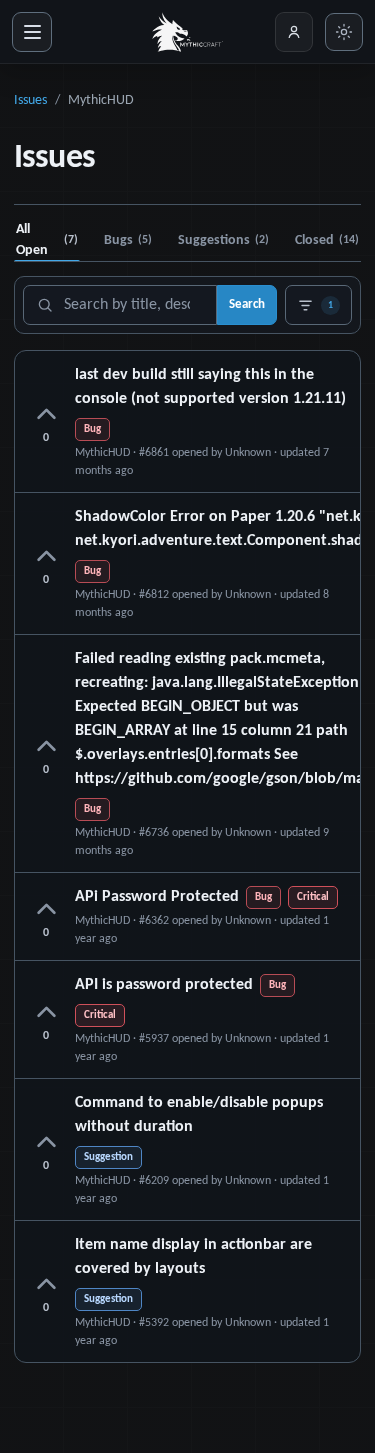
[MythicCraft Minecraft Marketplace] (188, 32)
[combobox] (120, 305)
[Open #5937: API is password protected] (187, 1019)
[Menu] (32, 32)
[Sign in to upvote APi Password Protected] (46, 910)
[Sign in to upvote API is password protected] (46, 1013)
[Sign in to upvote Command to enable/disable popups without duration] (46, 1143)
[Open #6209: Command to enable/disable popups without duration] (187, 1149)
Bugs (128, 240)
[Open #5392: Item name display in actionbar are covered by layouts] (187, 1291)
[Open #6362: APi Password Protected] (187, 916)
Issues (30, 100)
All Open (47, 240)
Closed (327, 240)
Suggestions (223, 240)
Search (247, 304)
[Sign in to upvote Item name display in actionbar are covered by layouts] (46, 1285)
